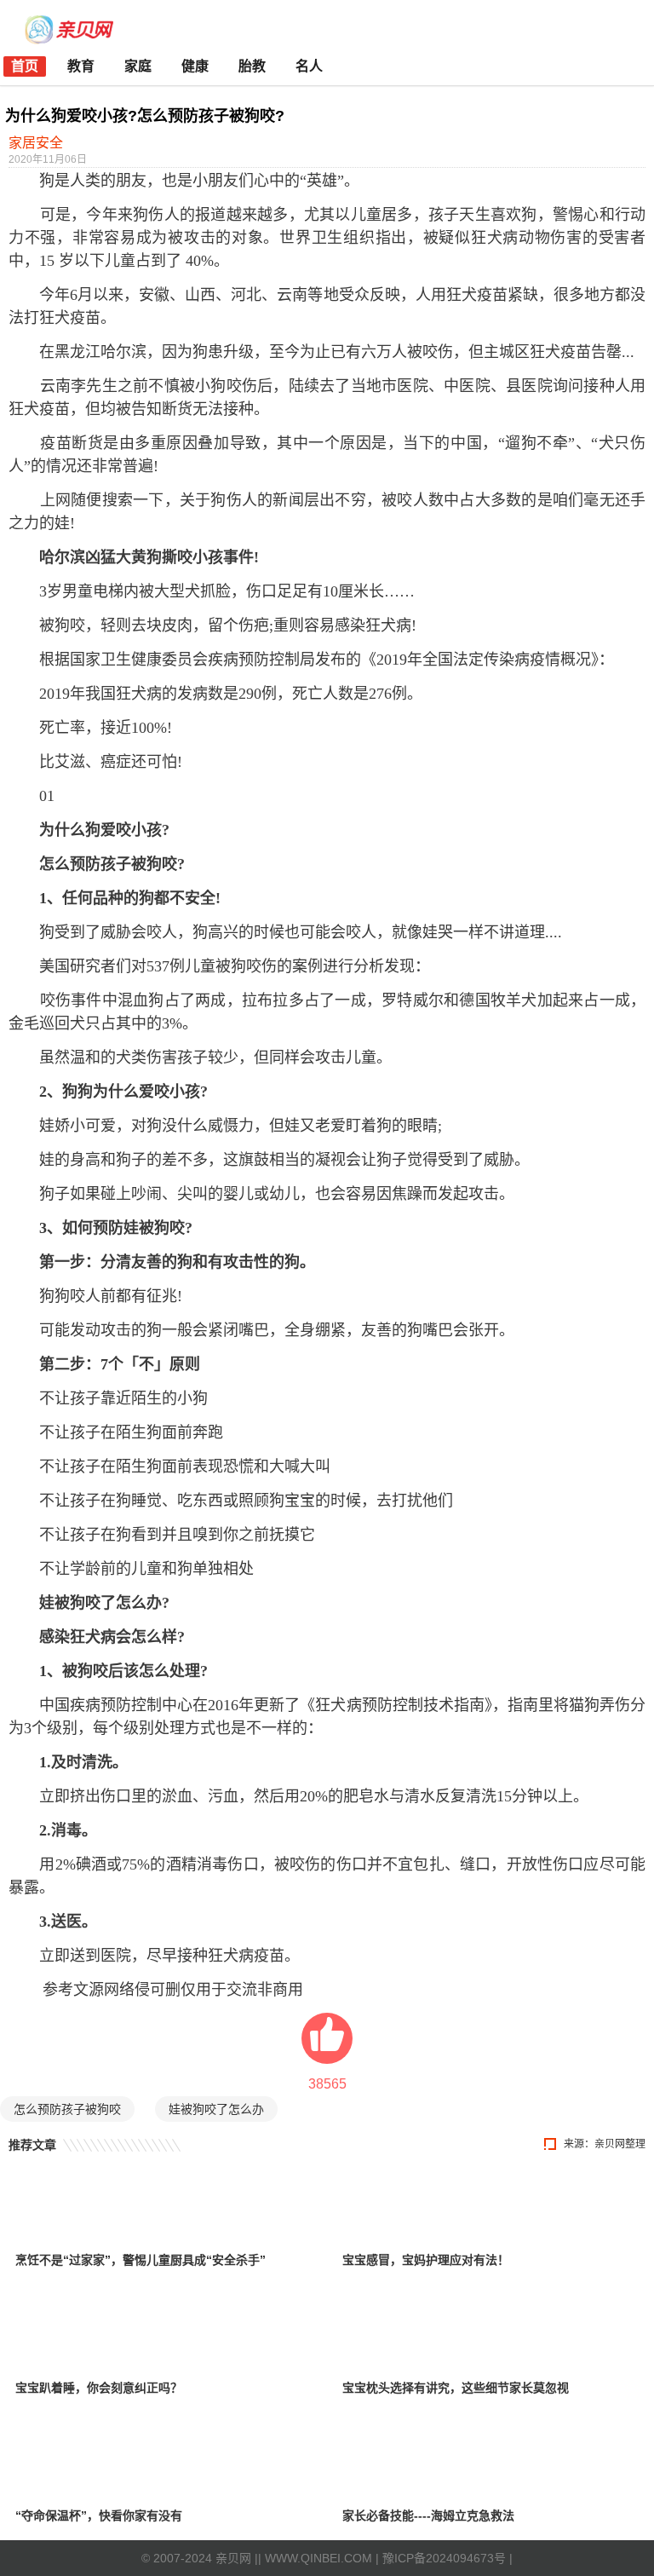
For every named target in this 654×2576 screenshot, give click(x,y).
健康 (195, 66)
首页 (25, 66)
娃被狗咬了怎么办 (216, 2109)
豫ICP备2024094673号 (444, 2558)
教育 (81, 66)
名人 (309, 66)
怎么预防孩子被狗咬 (67, 2109)
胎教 (252, 66)
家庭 (138, 66)
